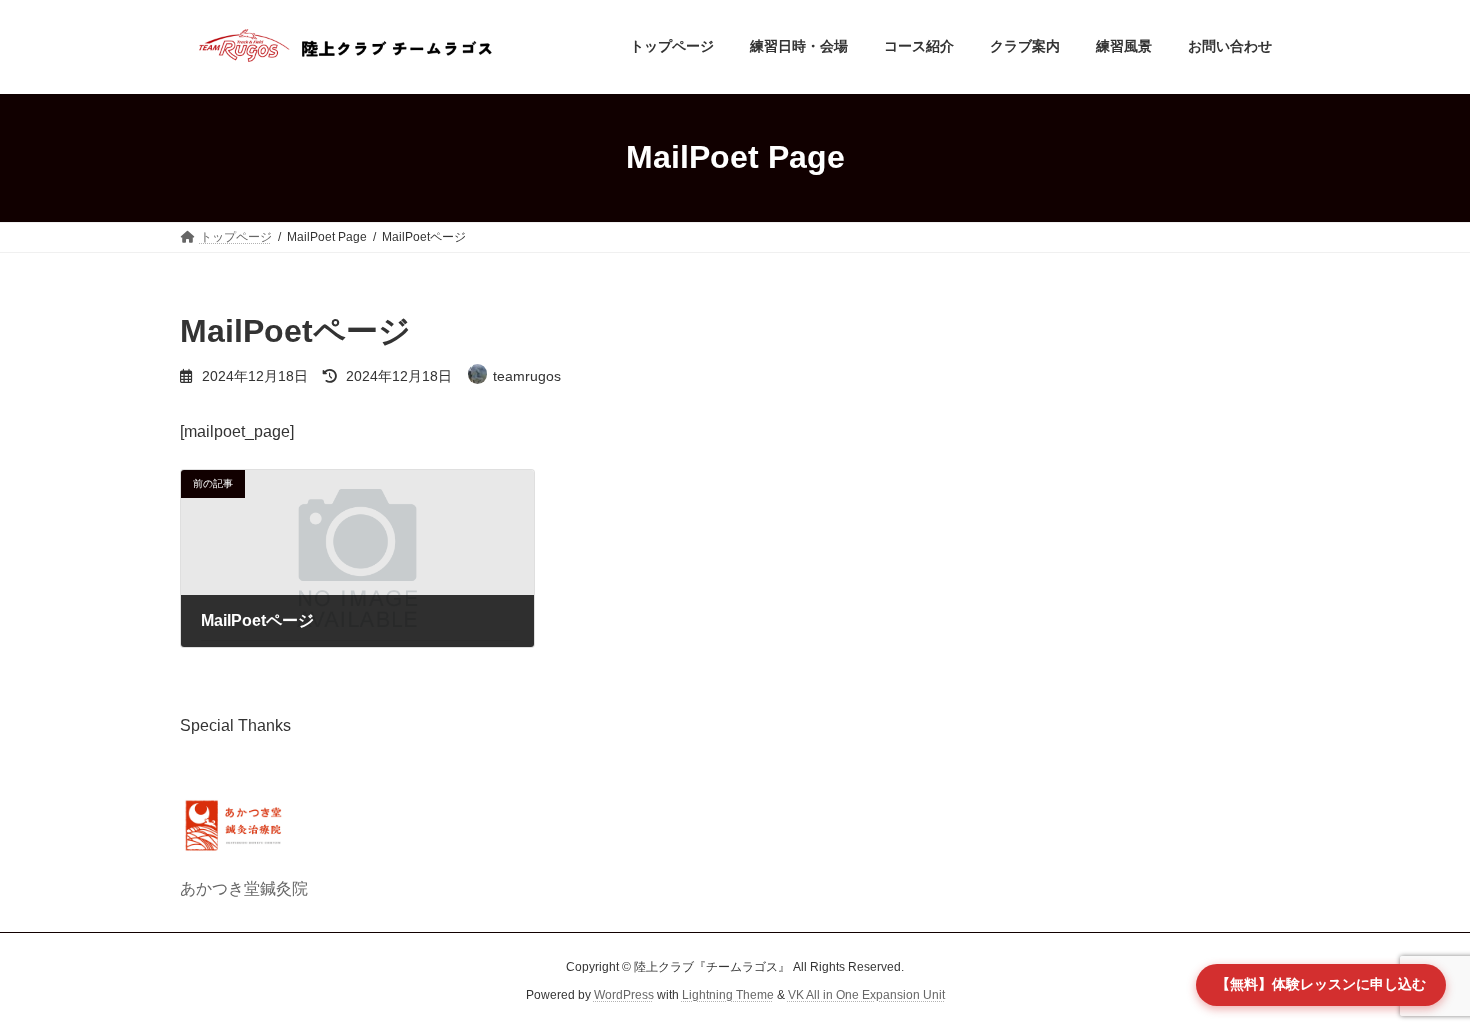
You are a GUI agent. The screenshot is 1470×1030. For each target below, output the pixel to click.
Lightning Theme (728, 995)
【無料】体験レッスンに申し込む (1321, 984)
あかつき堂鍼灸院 (244, 888)
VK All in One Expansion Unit (866, 995)
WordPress (624, 995)
